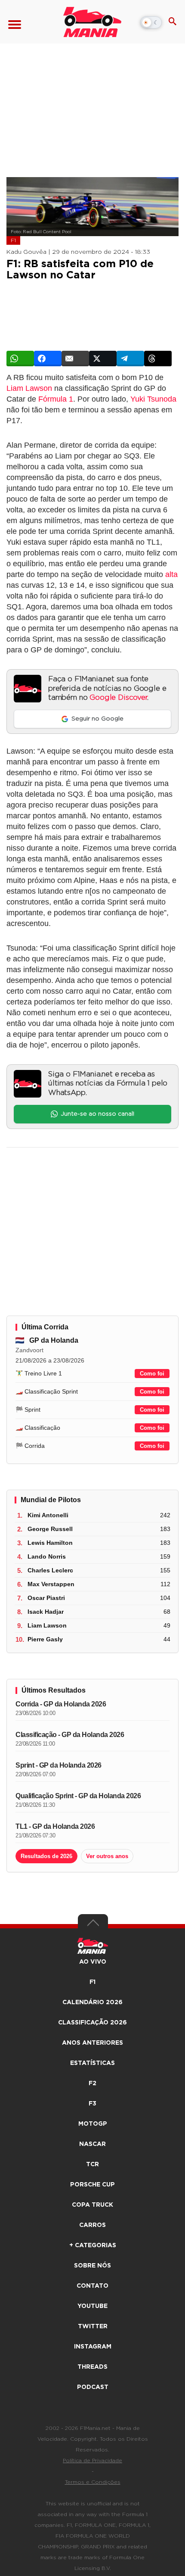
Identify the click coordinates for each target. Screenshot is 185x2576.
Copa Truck (92, 2205)
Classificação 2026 (92, 2023)
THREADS (92, 2367)
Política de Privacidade (92, 2461)
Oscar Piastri (46, 1598)
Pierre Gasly (45, 1639)
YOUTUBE (92, 2306)
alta (171, 574)
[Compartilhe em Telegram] (130, 359)
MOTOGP (93, 2124)
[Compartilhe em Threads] (158, 359)
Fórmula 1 (56, 399)
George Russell (50, 1529)
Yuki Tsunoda (153, 399)
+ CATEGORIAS (93, 2245)
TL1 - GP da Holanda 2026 (55, 1826)
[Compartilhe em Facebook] (48, 359)
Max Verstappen (51, 1584)
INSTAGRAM (93, 2347)
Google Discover (118, 698)
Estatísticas (92, 2063)
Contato (92, 2286)
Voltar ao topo (93, 1925)
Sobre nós (92, 2266)
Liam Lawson (29, 388)
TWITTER (93, 2327)
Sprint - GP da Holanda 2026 (59, 1765)
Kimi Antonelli (48, 1515)
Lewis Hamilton (50, 1543)
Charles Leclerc (50, 1570)
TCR (92, 2164)
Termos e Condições (93, 2482)
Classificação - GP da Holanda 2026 (70, 1735)
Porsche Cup (92, 2185)
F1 (13, 240)
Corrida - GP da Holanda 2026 (61, 1704)
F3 (92, 2104)
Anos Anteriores (92, 2043)
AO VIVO (93, 1962)
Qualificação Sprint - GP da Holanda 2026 (78, 1796)
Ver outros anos (107, 1856)
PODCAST (93, 2387)
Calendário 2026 (92, 2002)
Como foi (152, 1374)
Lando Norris (47, 1556)
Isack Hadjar (46, 1612)
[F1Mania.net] (92, 22)
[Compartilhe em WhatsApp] (20, 359)
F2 (92, 2083)
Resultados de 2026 (46, 1856)
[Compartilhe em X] (103, 359)
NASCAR (92, 2144)
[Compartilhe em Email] (75, 359)
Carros (92, 2225)
